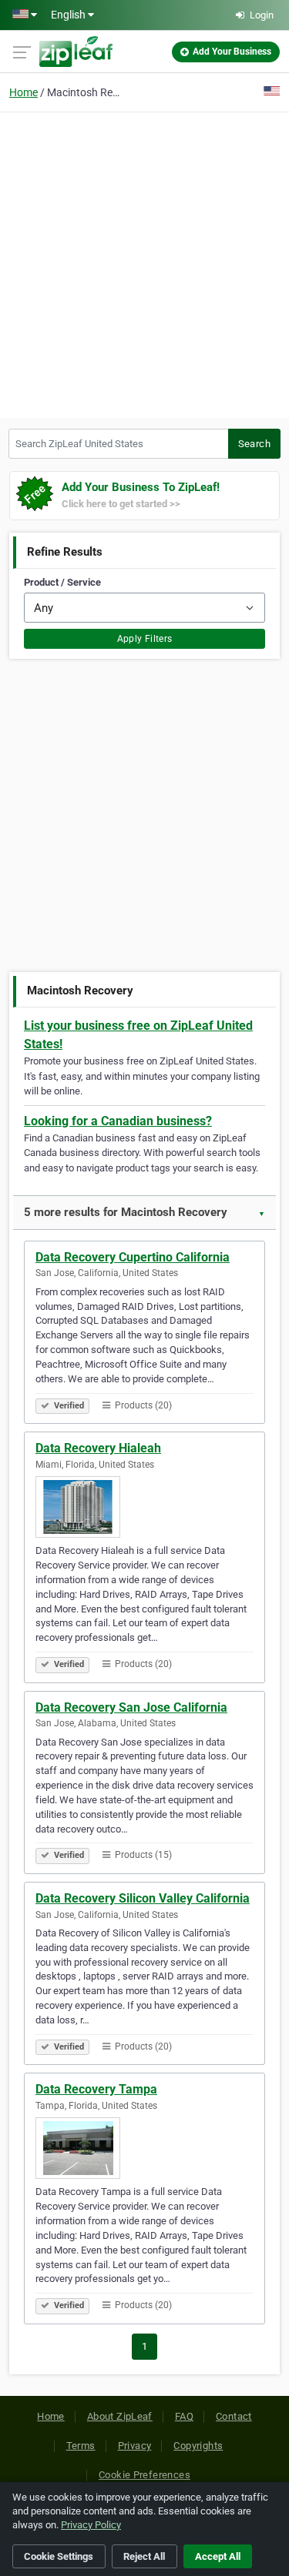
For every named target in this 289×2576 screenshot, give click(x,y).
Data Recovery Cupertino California (133, 1257)
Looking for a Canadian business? (118, 1121)
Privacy (135, 2446)
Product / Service (62, 582)
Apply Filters (145, 639)
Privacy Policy (91, 2525)
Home (24, 92)
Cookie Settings (59, 2556)
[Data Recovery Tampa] (144, 2148)
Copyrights (198, 2446)
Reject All (144, 2556)
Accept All (218, 2556)
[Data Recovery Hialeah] (144, 1507)
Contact (234, 2416)
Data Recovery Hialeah (98, 1448)
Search (254, 444)
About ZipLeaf (120, 2416)
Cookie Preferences (144, 2475)
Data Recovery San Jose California (131, 1707)
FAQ (184, 2416)
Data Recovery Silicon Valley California (143, 1898)
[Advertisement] (144, 263)
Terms (81, 2446)
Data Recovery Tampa (96, 2089)
